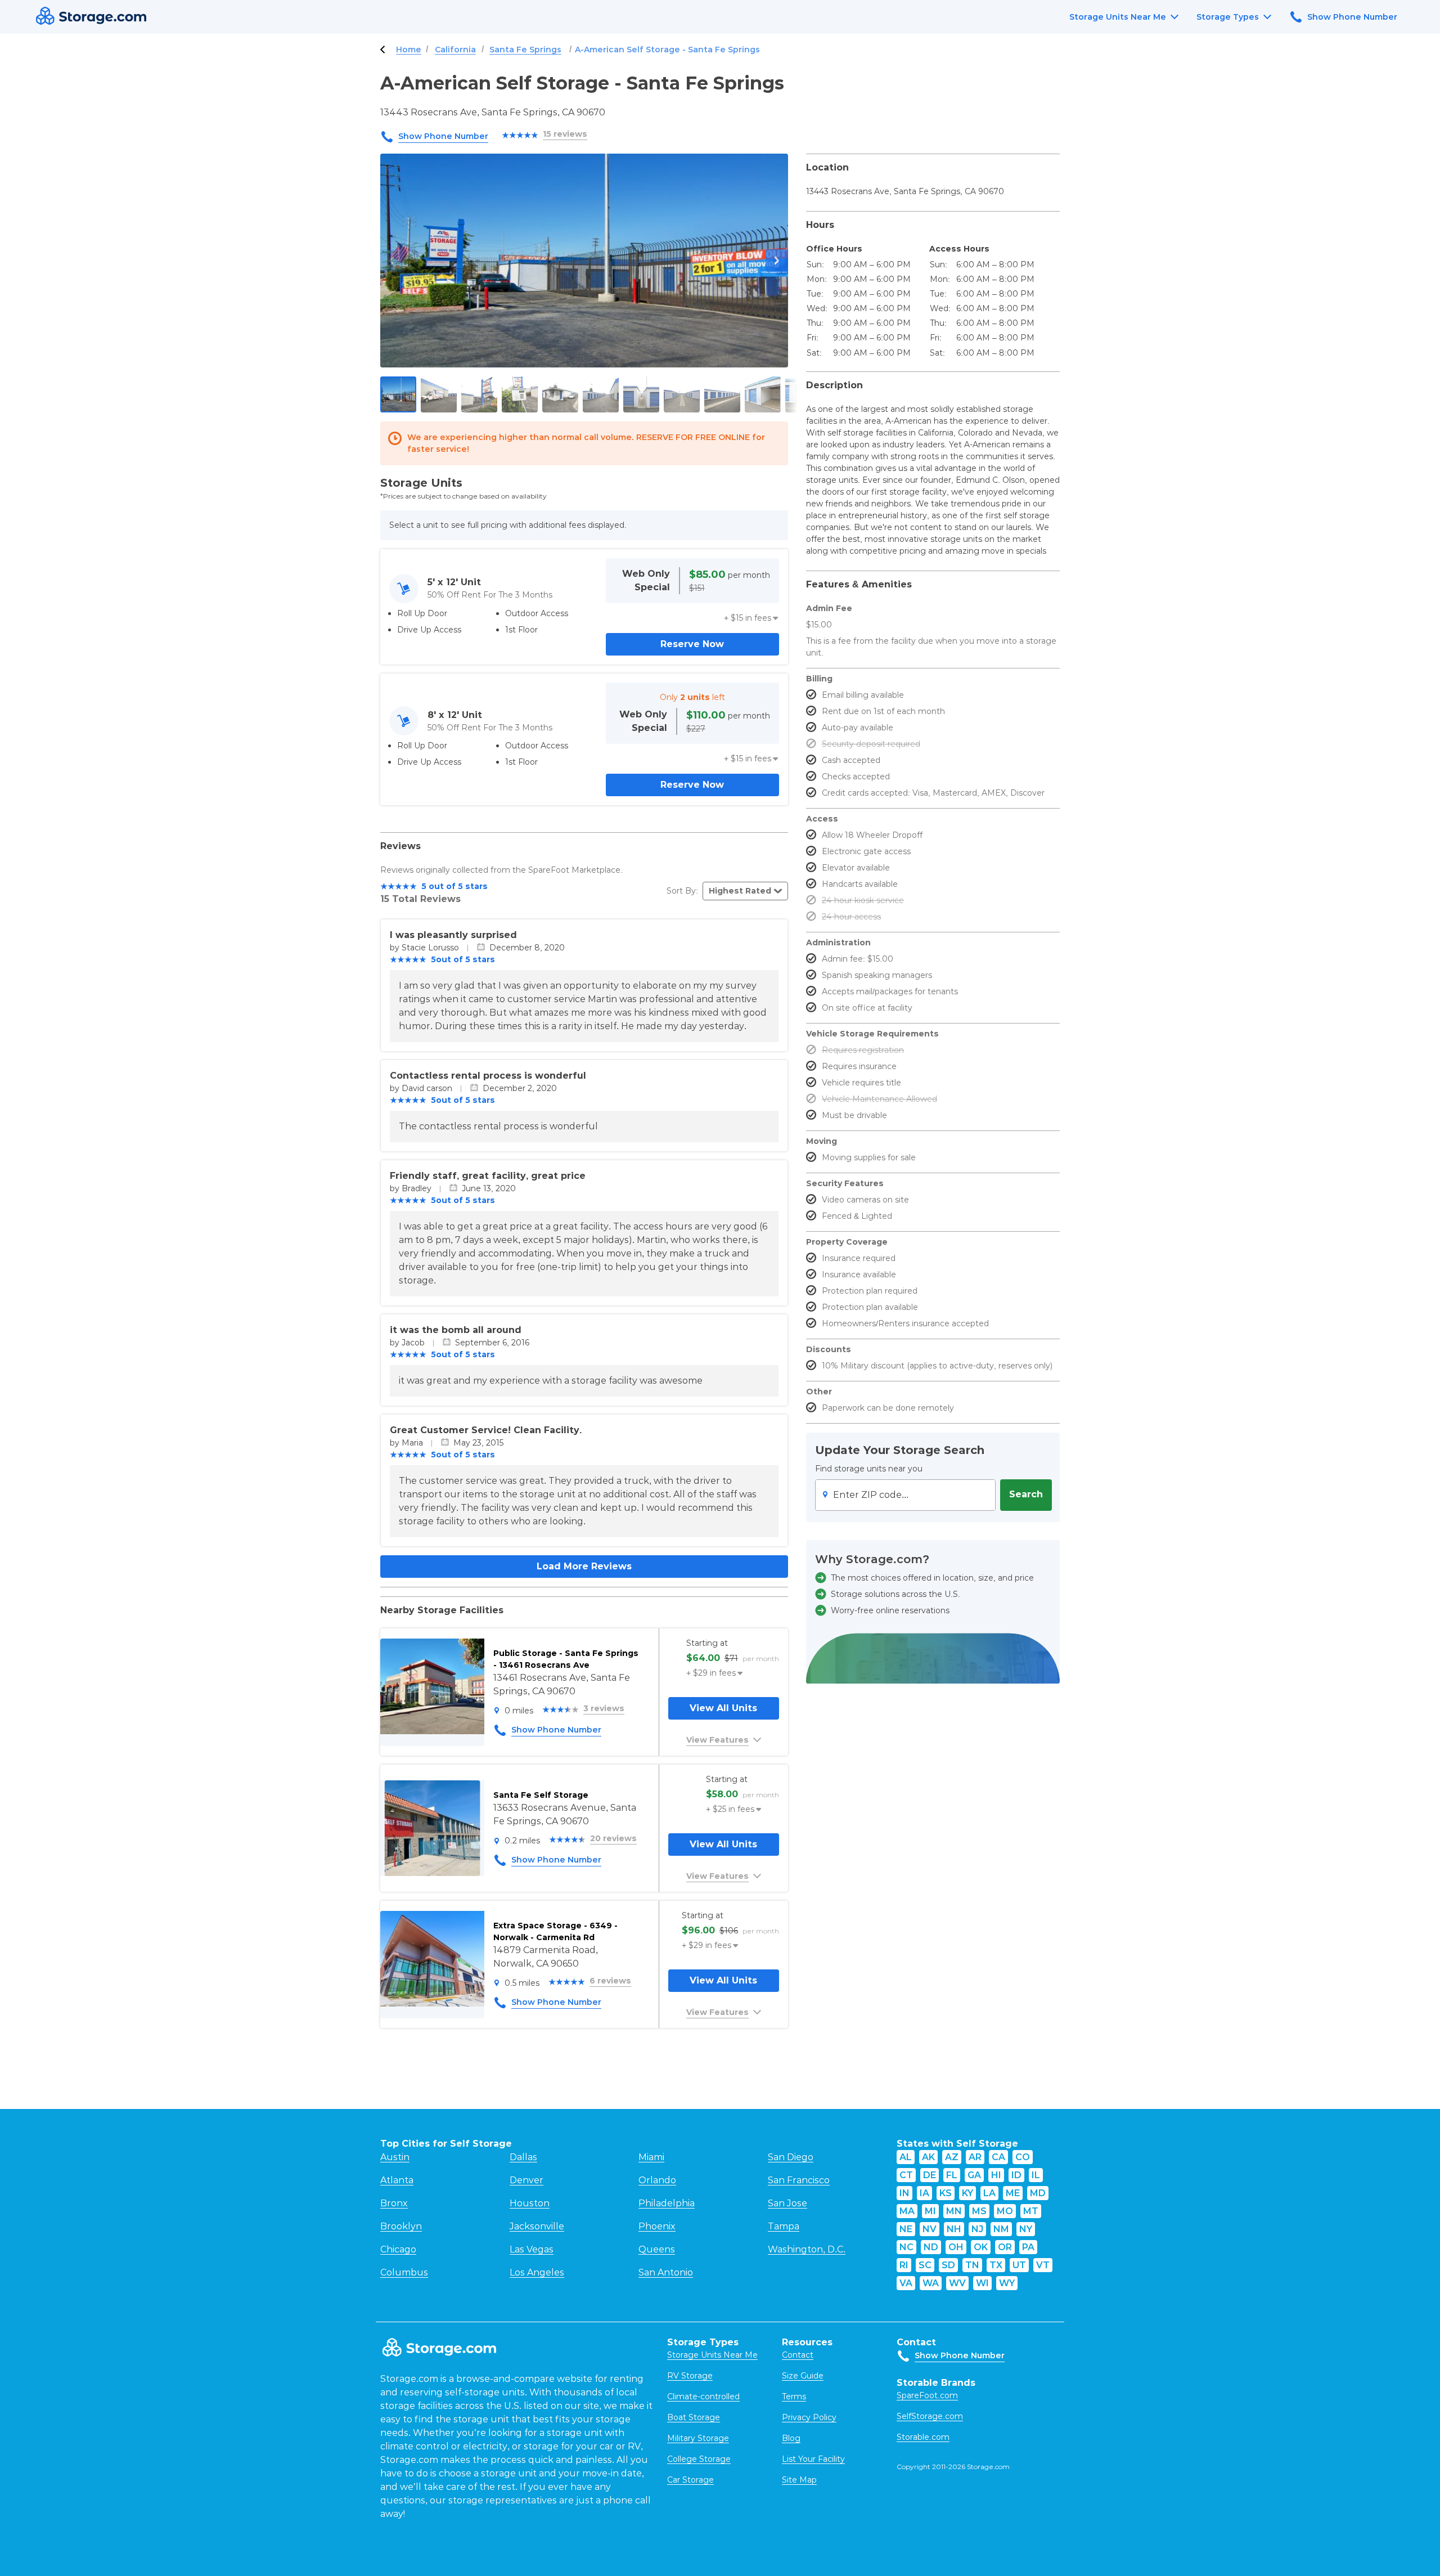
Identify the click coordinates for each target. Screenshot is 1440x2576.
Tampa (784, 2226)
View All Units (723, 1708)
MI (930, 2211)
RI (904, 2265)
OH (956, 2247)
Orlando (657, 2180)
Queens (657, 2249)
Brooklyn (401, 2226)
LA (989, 2193)
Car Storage (690, 2480)
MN (954, 2211)
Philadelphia (667, 2203)
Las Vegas (532, 2249)
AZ (952, 2157)
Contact (798, 2355)
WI (982, 2283)
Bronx (394, 2203)
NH (954, 2229)
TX (996, 2265)
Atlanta (397, 2180)
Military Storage (698, 2438)
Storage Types (1228, 17)
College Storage (699, 2459)
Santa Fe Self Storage (541, 1795)
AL (906, 2157)
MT (1031, 2211)
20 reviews (613, 1838)
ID (1016, 2175)
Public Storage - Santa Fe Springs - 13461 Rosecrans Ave (566, 1659)
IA (924, 2193)
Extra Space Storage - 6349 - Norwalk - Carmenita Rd (555, 1931)
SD (948, 2265)
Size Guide (803, 2376)
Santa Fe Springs (525, 50)
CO (1023, 2157)
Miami (651, 2157)
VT (1043, 2265)
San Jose (787, 2203)
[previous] (391, 261)
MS (979, 2211)
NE (906, 2229)
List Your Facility (813, 2459)
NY (1026, 2229)
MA (907, 2211)
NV (930, 2229)
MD (1038, 2193)
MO (1005, 2211)
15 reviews (565, 134)
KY (967, 2193)
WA (931, 2283)
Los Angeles (537, 2272)
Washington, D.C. (807, 2249)
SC (925, 2265)
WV (957, 2283)
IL (1036, 2175)
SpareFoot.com (927, 2395)
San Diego (791, 2157)
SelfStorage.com (930, 2416)
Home (409, 50)
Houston (530, 2203)
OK (981, 2247)
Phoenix (657, 2226)
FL (952, 2175)
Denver (526, 2180)
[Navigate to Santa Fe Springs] (382, 50)
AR (975, 2157)
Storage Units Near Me (1118, 17)
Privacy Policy (809, 2417)
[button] (751, 618)
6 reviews (610, 1981)
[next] (777, 261)
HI (996, 2175)
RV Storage (690, 2376)
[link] (584, 1692)
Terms (794, 2397)
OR (1005, 2247)
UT (1019, 2265)
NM (1001, 2229)
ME (1013, 2193)
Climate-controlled (703, 2397)
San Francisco (799, 2180)
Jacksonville (537, 2226)
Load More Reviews (584, 1566)
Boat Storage (694, 2417)
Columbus (404, 2272)
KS (946, 2193)
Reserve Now (692, 644)
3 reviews (604, 1708)
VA (906, 2283)
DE (930, 2175)
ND (931, 2247)
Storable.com (923, 2437)
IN (904, 2193)
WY (1007, 2283)
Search (1026, 1494)
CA (998, 2157)
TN (972, 2265)
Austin (395, 2157)
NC (906, 2247)
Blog (791, 2438)
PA (1028, 2247)
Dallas (523, 2157)
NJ (977, 2229)
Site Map (799, 2480)
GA (974, 2175)
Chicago (398, 2249)
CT (906, 2175)
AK (928, 2157)
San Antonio (666, 2272)
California (455, 50)
